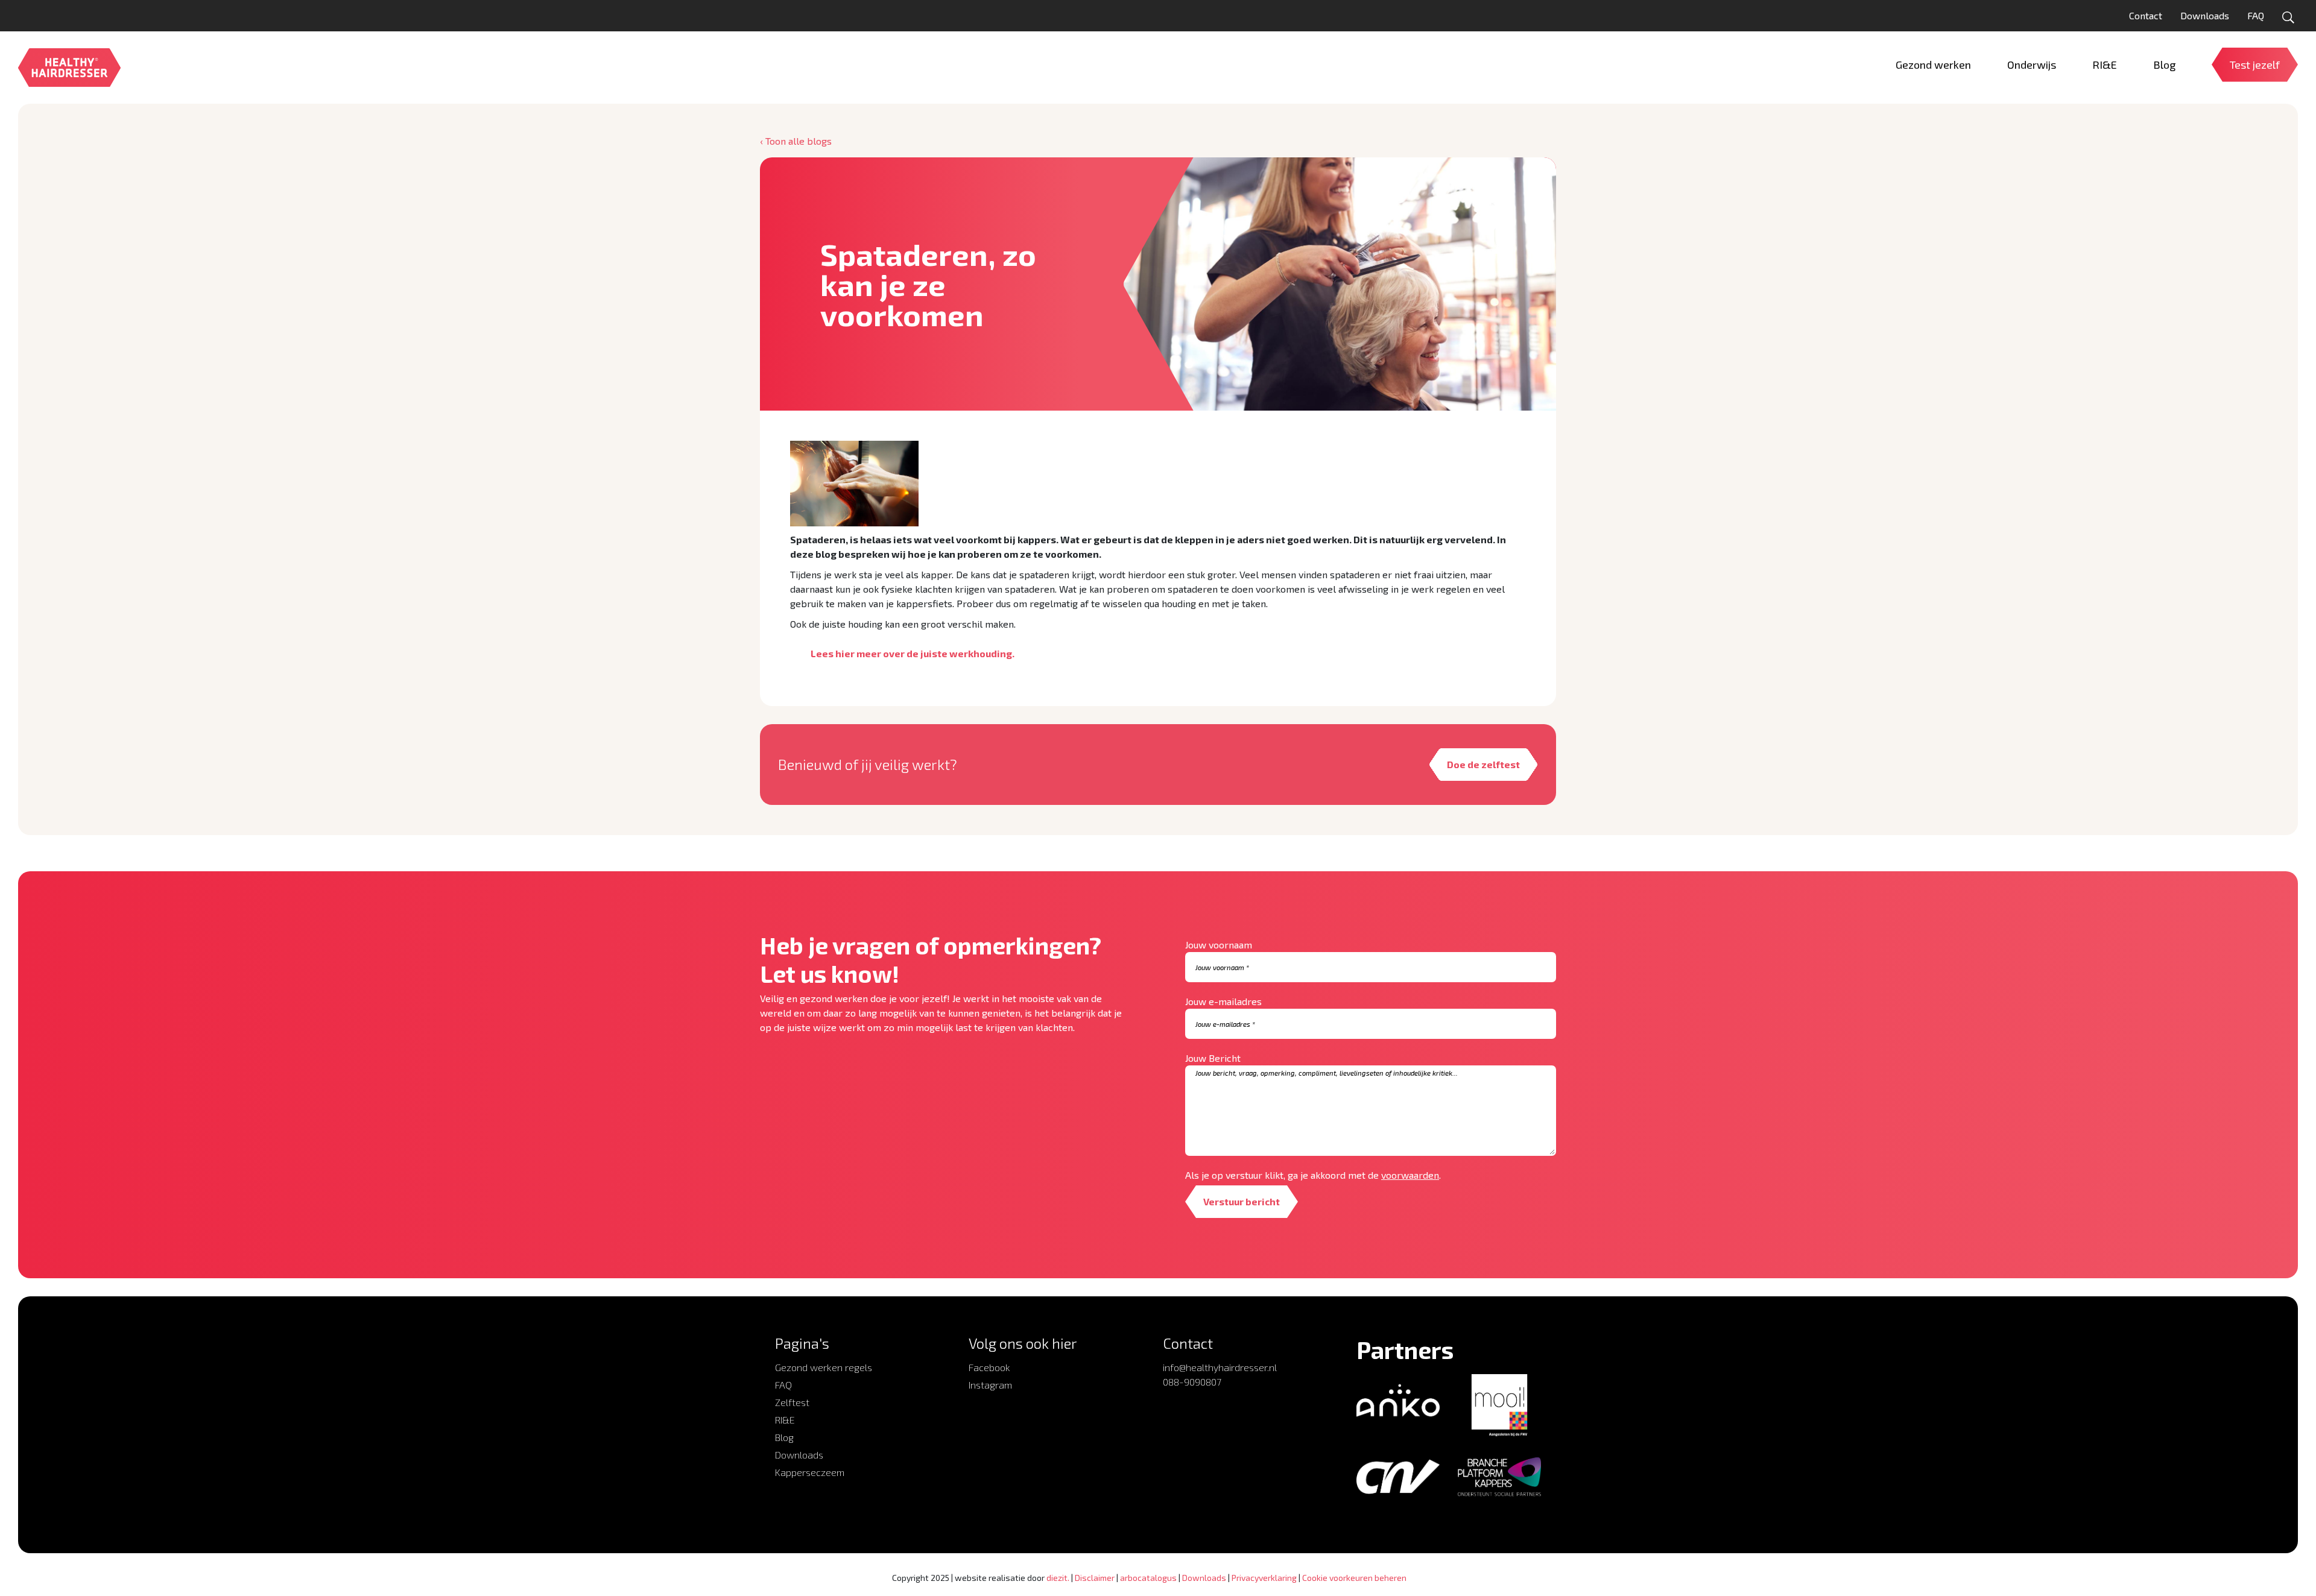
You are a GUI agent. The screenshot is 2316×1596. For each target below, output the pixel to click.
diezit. (1058, 1578)
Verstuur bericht (1242, 1201)
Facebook (989, 1367)
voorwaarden (1410, 1175)
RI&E (785, 1420)
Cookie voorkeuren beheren (1354, 1578)
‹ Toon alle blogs (796, 141)
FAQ (2256, 15)
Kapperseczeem (810, 1472)
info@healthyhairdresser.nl (1220, 1367)
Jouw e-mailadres (1223, 1001)
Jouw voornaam (1219, 945)
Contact (2146, 15)
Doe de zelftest (1483, 764)
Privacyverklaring (1264, 1578)
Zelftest (792, 1402)
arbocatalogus (1148, 1578)
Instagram (990, 1385)
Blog (784, 1437)
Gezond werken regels (824, 1367)
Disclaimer (1095, 1578)
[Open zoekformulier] (2288, 17)
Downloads (2205, 15)
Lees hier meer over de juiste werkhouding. (913, 653)
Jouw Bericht (1213, 1058)
